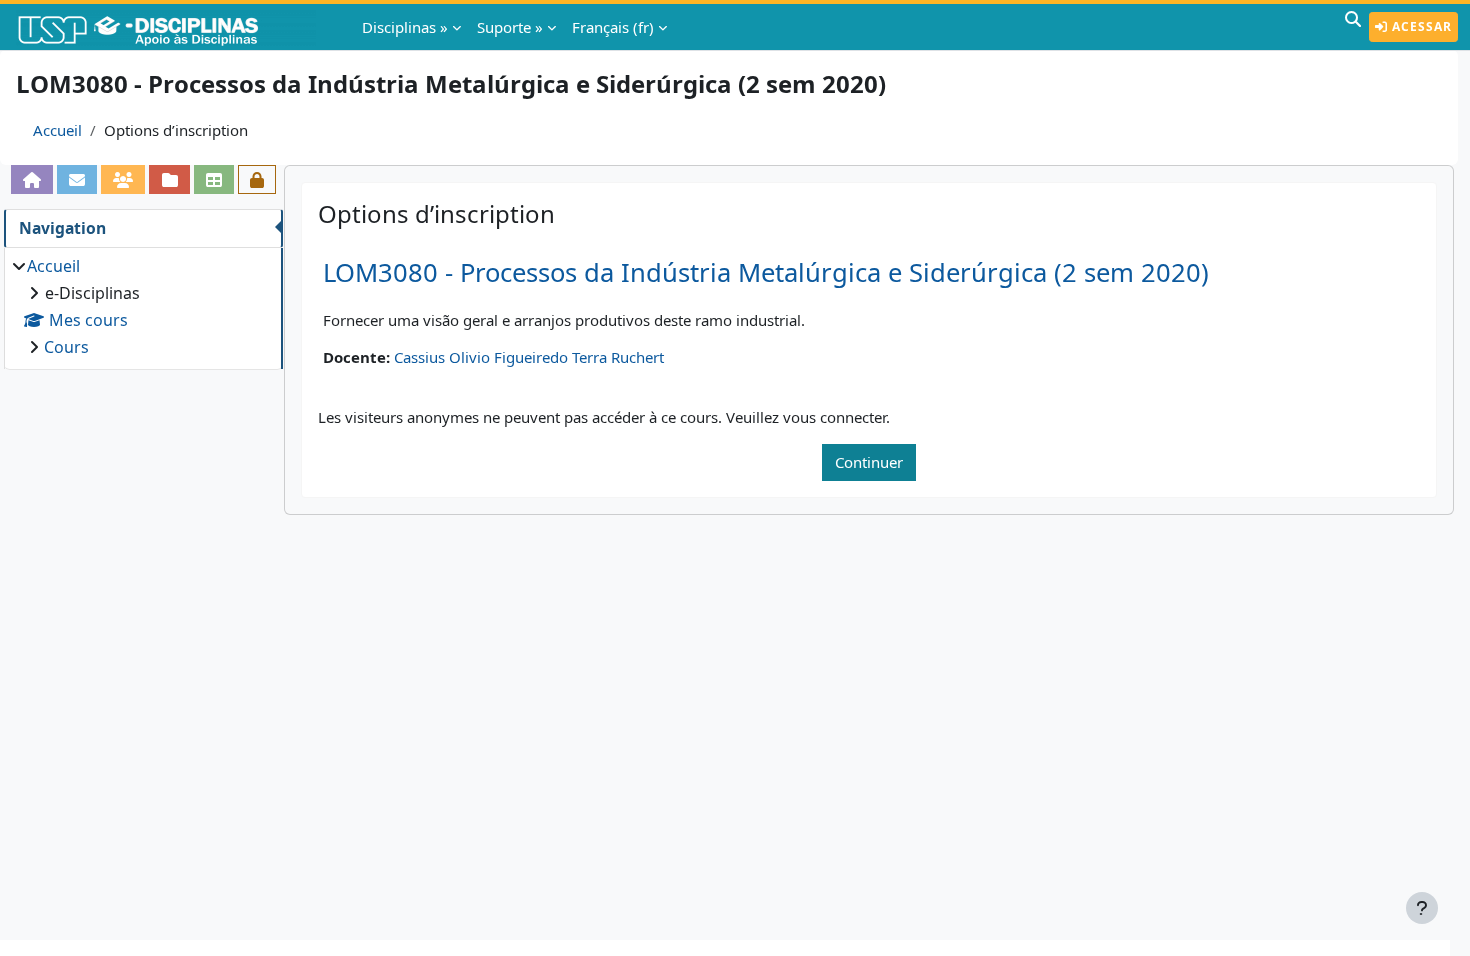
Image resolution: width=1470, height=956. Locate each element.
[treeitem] (143, 306)
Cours (66, 347)
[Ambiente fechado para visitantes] (257, 179)
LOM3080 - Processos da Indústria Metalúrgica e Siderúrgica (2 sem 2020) (766, 272)
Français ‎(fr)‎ (613, 27)
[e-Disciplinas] (168, 27)
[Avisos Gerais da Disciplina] (77, 179)
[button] (1353, 27)
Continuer (869, 462)
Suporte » (510, 27)
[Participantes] (123, 179)
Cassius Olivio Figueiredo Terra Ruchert (529, 357)
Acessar (1420, 26)
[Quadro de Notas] (214, 179)
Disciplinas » (405, 27)
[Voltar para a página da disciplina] (32, 179)
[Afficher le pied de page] (1422, 908)
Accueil (57, 130)
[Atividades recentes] (169, 179)
